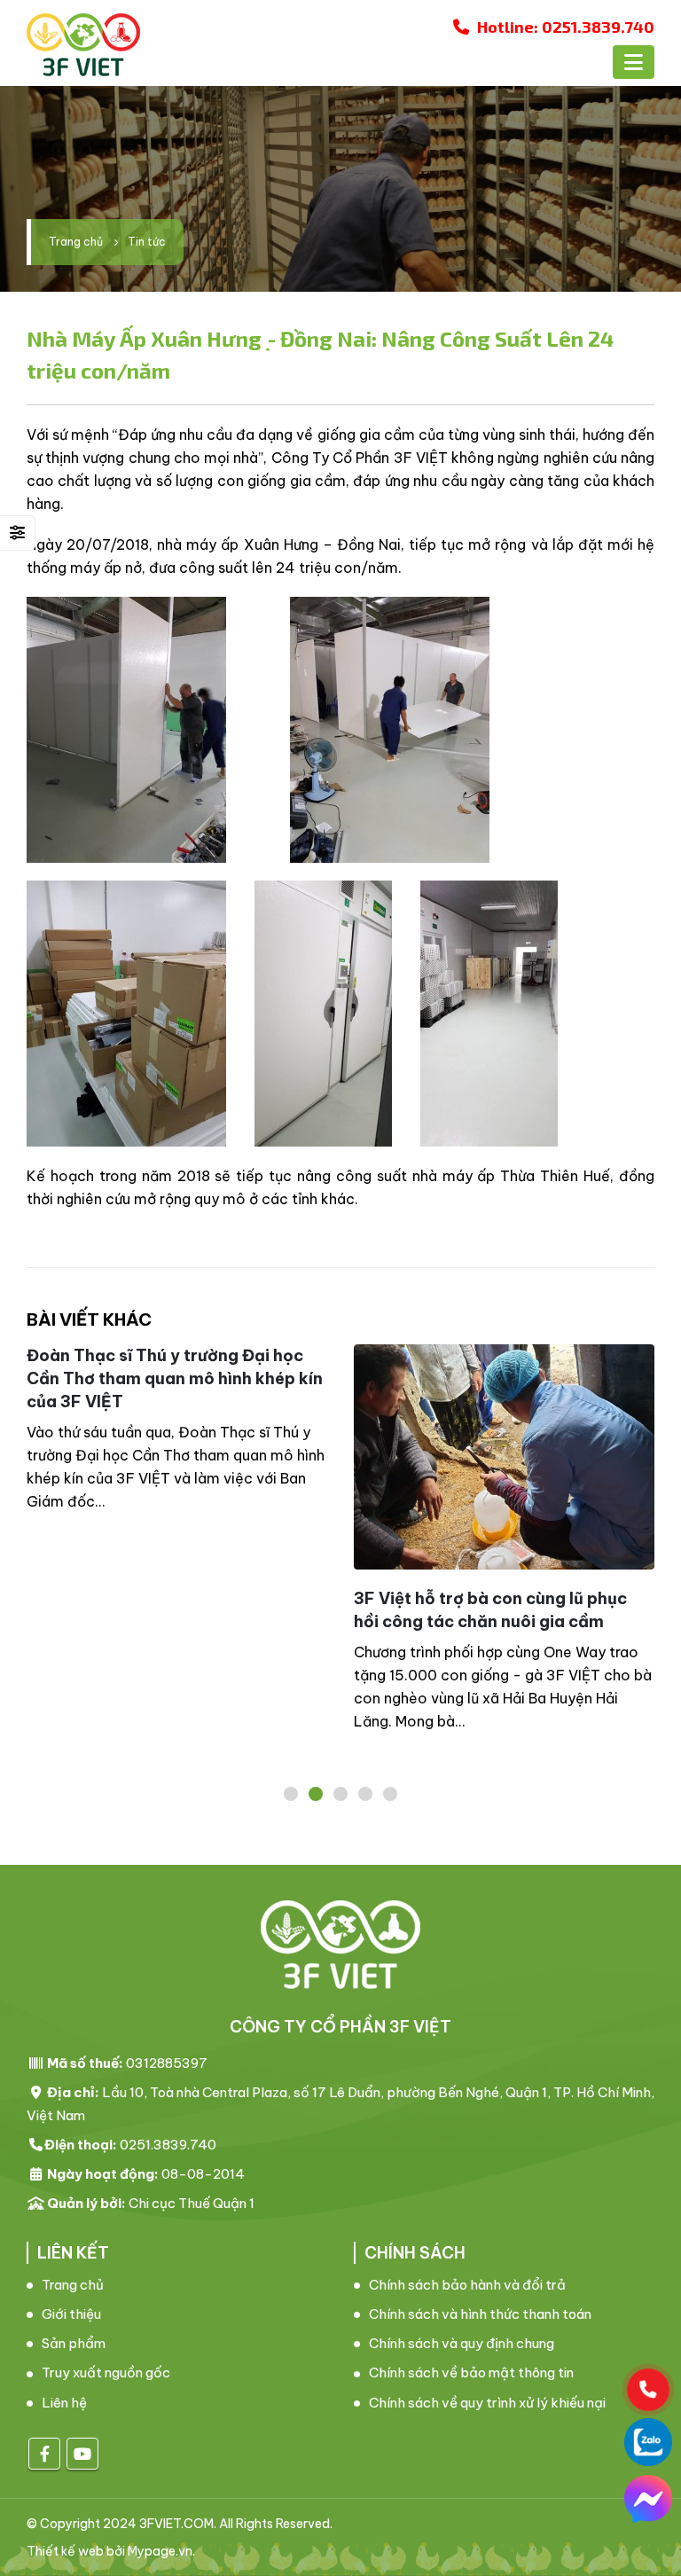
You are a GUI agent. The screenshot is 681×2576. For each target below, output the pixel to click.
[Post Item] (504, 1457)
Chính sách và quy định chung (462, 2343)
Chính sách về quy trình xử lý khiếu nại (487, 2403)
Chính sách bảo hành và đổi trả (467, 2285)
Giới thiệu (71, 2314)
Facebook (44, 2454)
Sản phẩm (74, 2343)
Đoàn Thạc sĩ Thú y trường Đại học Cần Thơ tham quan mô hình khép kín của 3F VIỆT (175, 1378)
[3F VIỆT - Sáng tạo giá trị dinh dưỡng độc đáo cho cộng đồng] (83, 45)
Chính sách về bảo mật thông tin (471, 2372)
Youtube (82, 2454)
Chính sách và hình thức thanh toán (480, 2314)
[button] (291, 1794)
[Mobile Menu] (634, 62)
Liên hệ (64, 2403)
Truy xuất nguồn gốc (106, 2372)
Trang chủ (73, 2285)
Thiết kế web (65, 2551)
